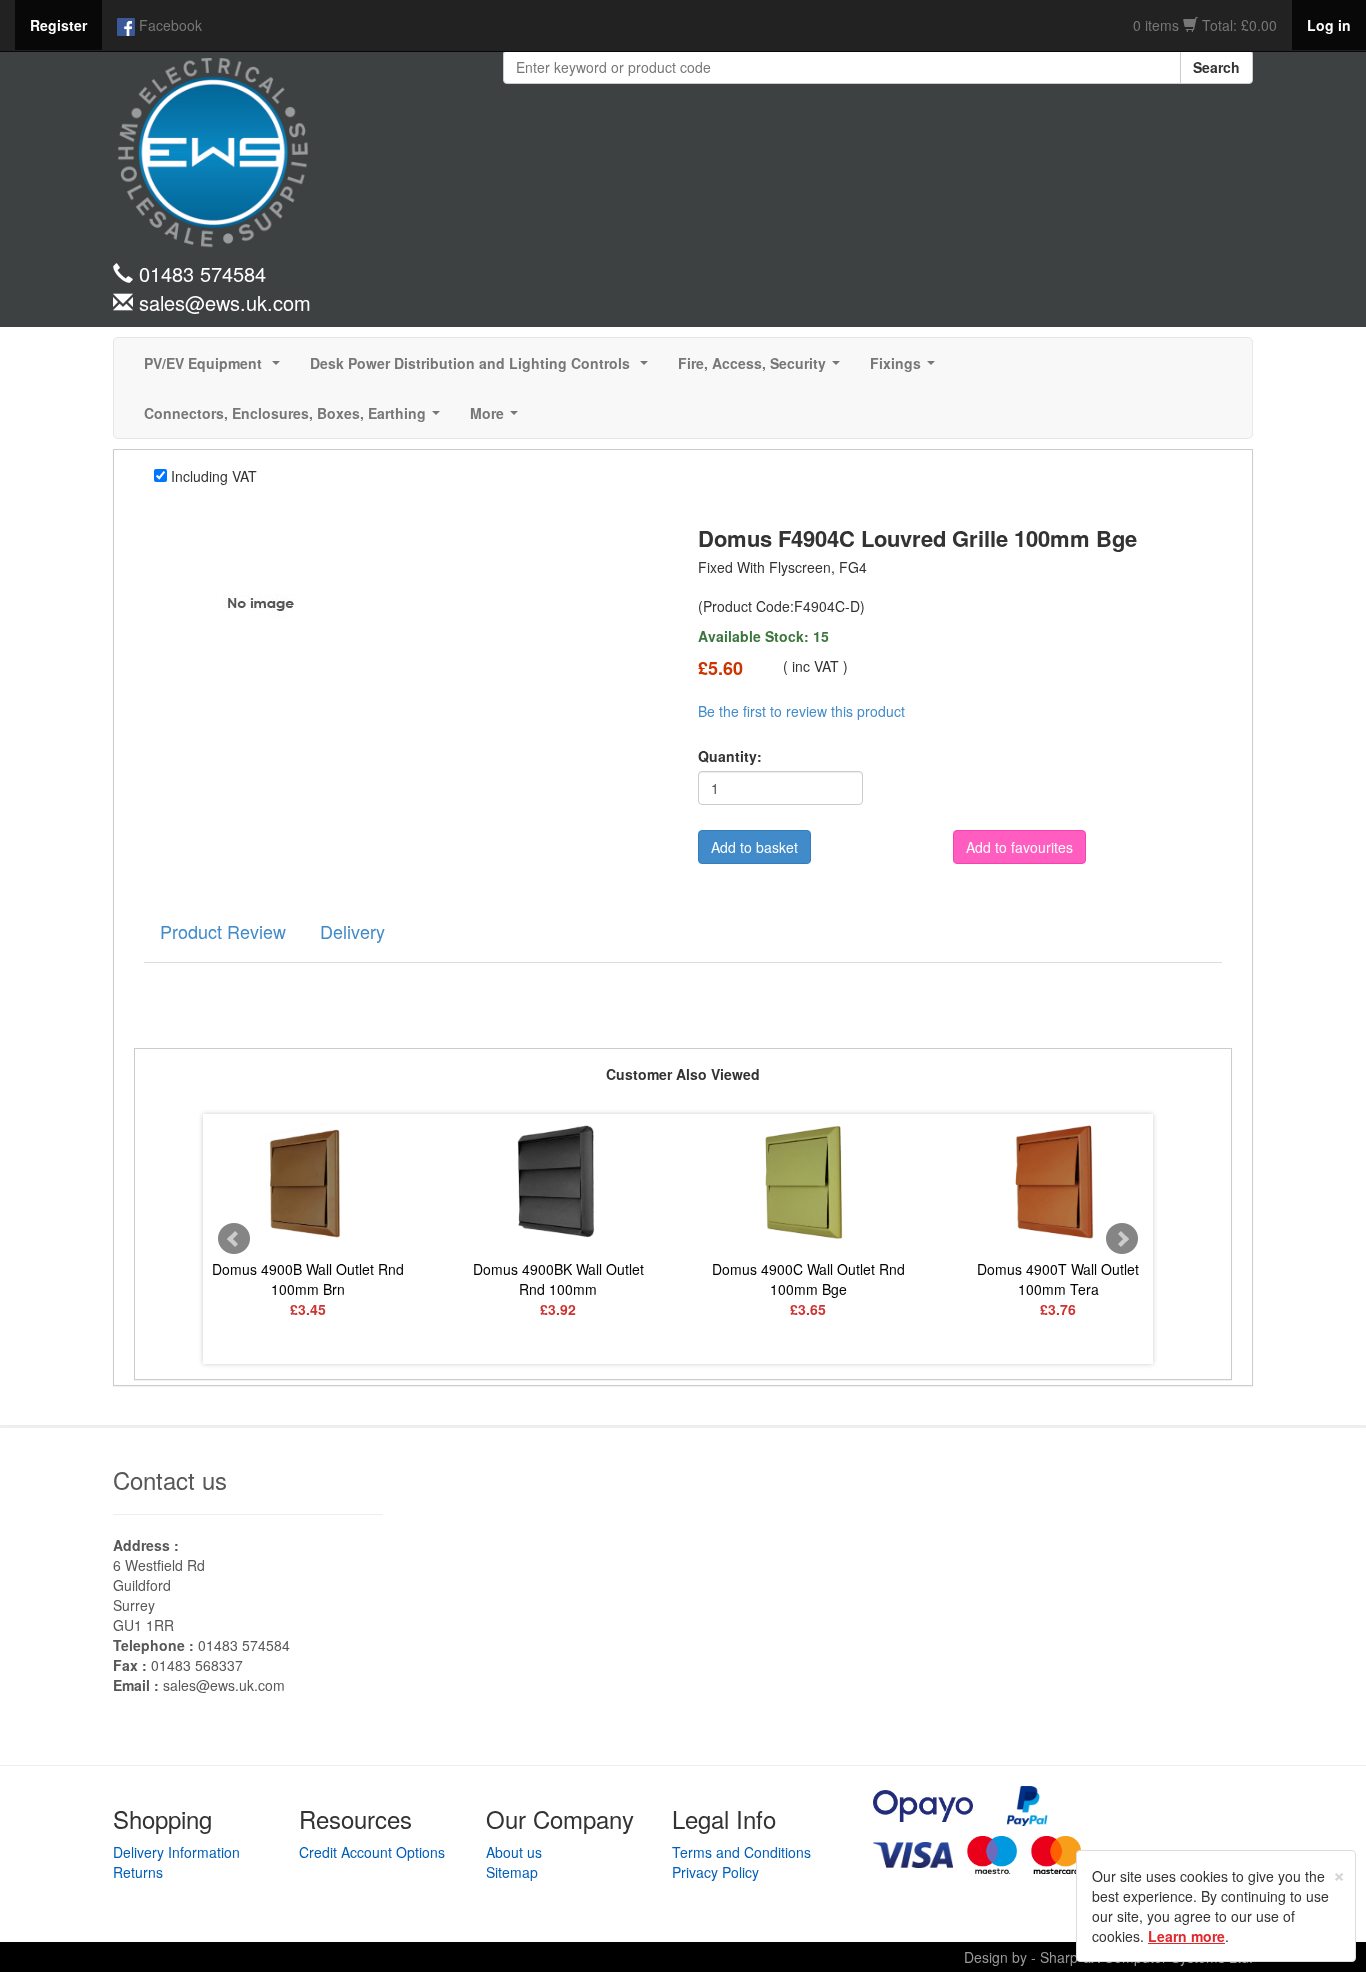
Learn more (1186, 1936)
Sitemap (512, 1872)
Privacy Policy (715, 1872)
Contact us (170, 1479)
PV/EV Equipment (216, 369)
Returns (138, 1872)
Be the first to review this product (801, 711)
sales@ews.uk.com (224, 1685)
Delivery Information (176, 1852)
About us (514, 1852)
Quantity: (730, 756)
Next (1122, 1239)
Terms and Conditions (741, 1852)
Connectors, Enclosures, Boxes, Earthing (296, 419)
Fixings (906, 369)
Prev (234, 1239)
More (498, 419)
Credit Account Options (372, 1852)
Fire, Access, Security (763, 369)
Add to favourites (1019, 847)
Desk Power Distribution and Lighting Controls (483, 369)
